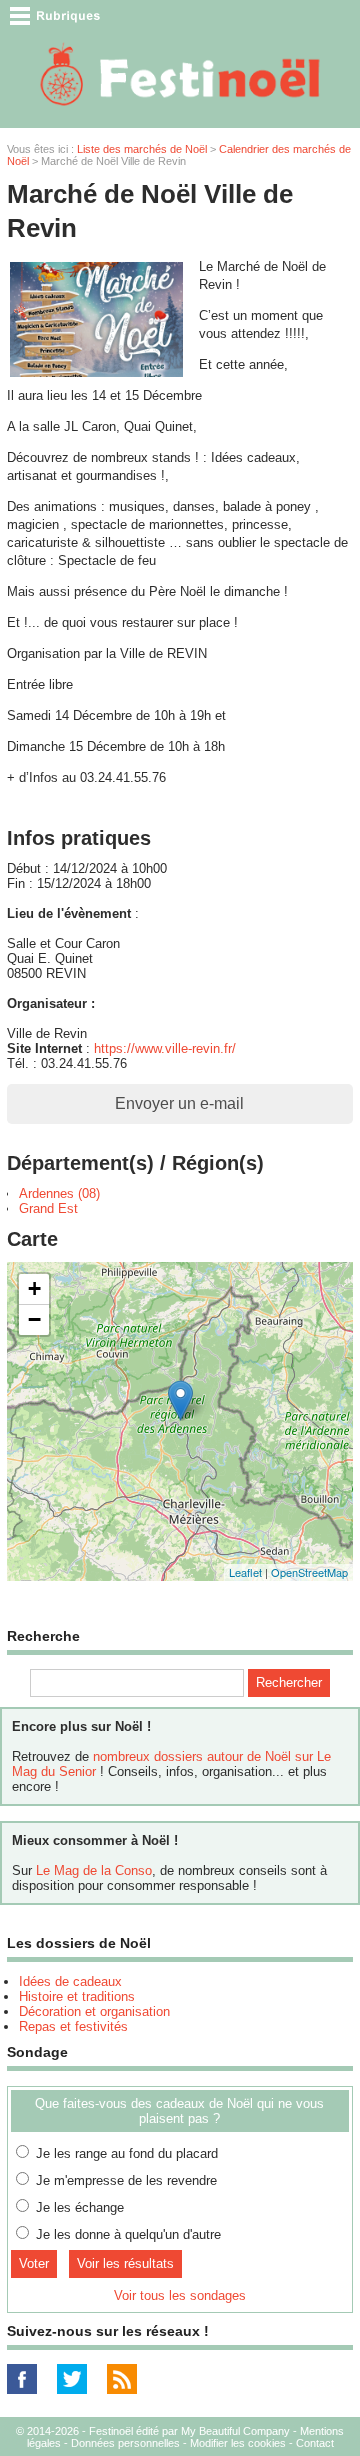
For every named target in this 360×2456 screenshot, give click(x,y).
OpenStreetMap (309, 1572)
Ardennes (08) (59, 1193)
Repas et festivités (73, 2026)
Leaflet (245, 1572)
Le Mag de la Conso (94, 1870)
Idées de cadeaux (70, 1981)
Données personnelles (125, 2443)
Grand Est (48, 1208)
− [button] (34, 1319)
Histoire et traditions (77, 1996)
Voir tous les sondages (180, 2295)
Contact (315, 2443)
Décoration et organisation (94, 2011)
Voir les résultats (125, 2263)
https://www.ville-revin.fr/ (165, 1048)
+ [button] (34, 1288)
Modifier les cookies (238, 2443)
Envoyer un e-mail (179, 1103)
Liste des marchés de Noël (142, 149)
